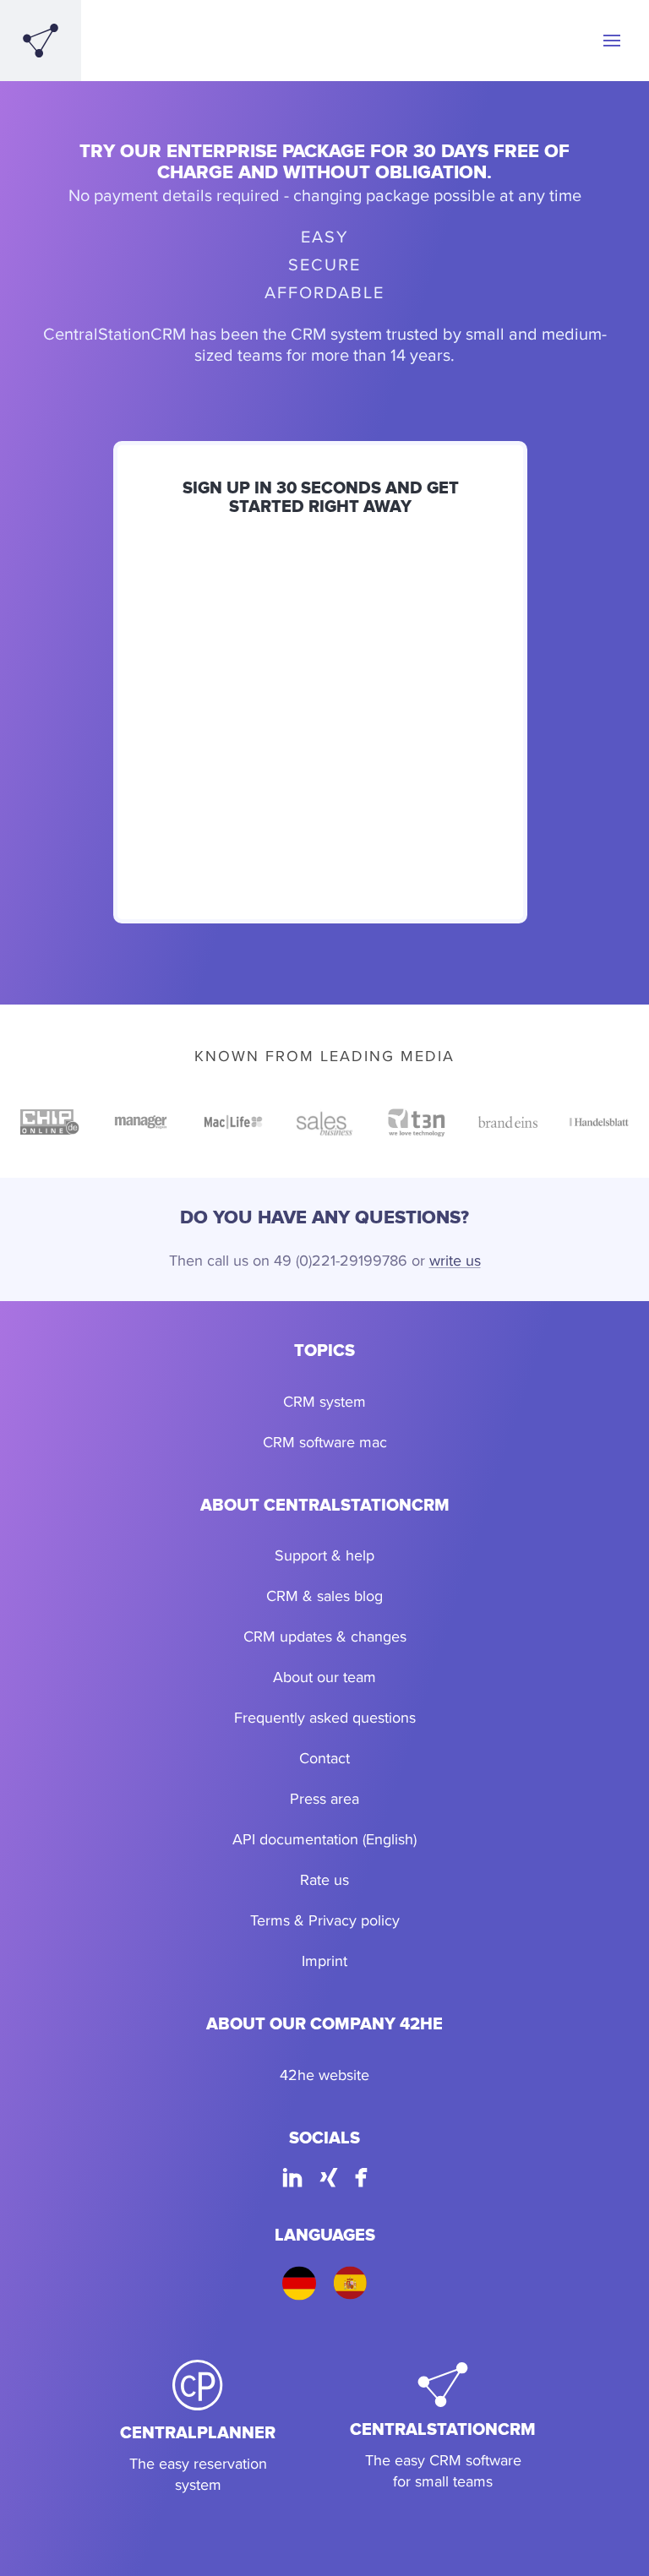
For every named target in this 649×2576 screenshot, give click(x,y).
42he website (324, 2075)
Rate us (324, 1879)
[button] (612, 41)
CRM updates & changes (325, 1636)
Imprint (324, 1961)
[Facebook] (361, 2180)
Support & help (324, 1555)
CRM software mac (325, 1442)
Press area (324, 1798)
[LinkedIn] (292, 2180)
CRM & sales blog (324, 1596)
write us (455, 1260)
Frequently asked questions (325, 1717)
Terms (270, 1920)
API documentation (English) (324, 1839)
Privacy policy (354, 1920)
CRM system (324, 1401)
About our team (324, 1677)
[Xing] (329, 2180)
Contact (324, 1758)
